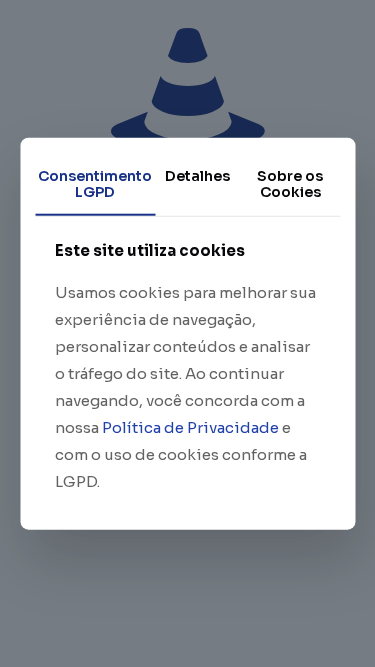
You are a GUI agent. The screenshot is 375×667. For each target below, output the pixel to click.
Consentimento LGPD (95, 183)
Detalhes (197, 175)
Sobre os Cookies (290, 183)
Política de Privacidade (190, 427)
